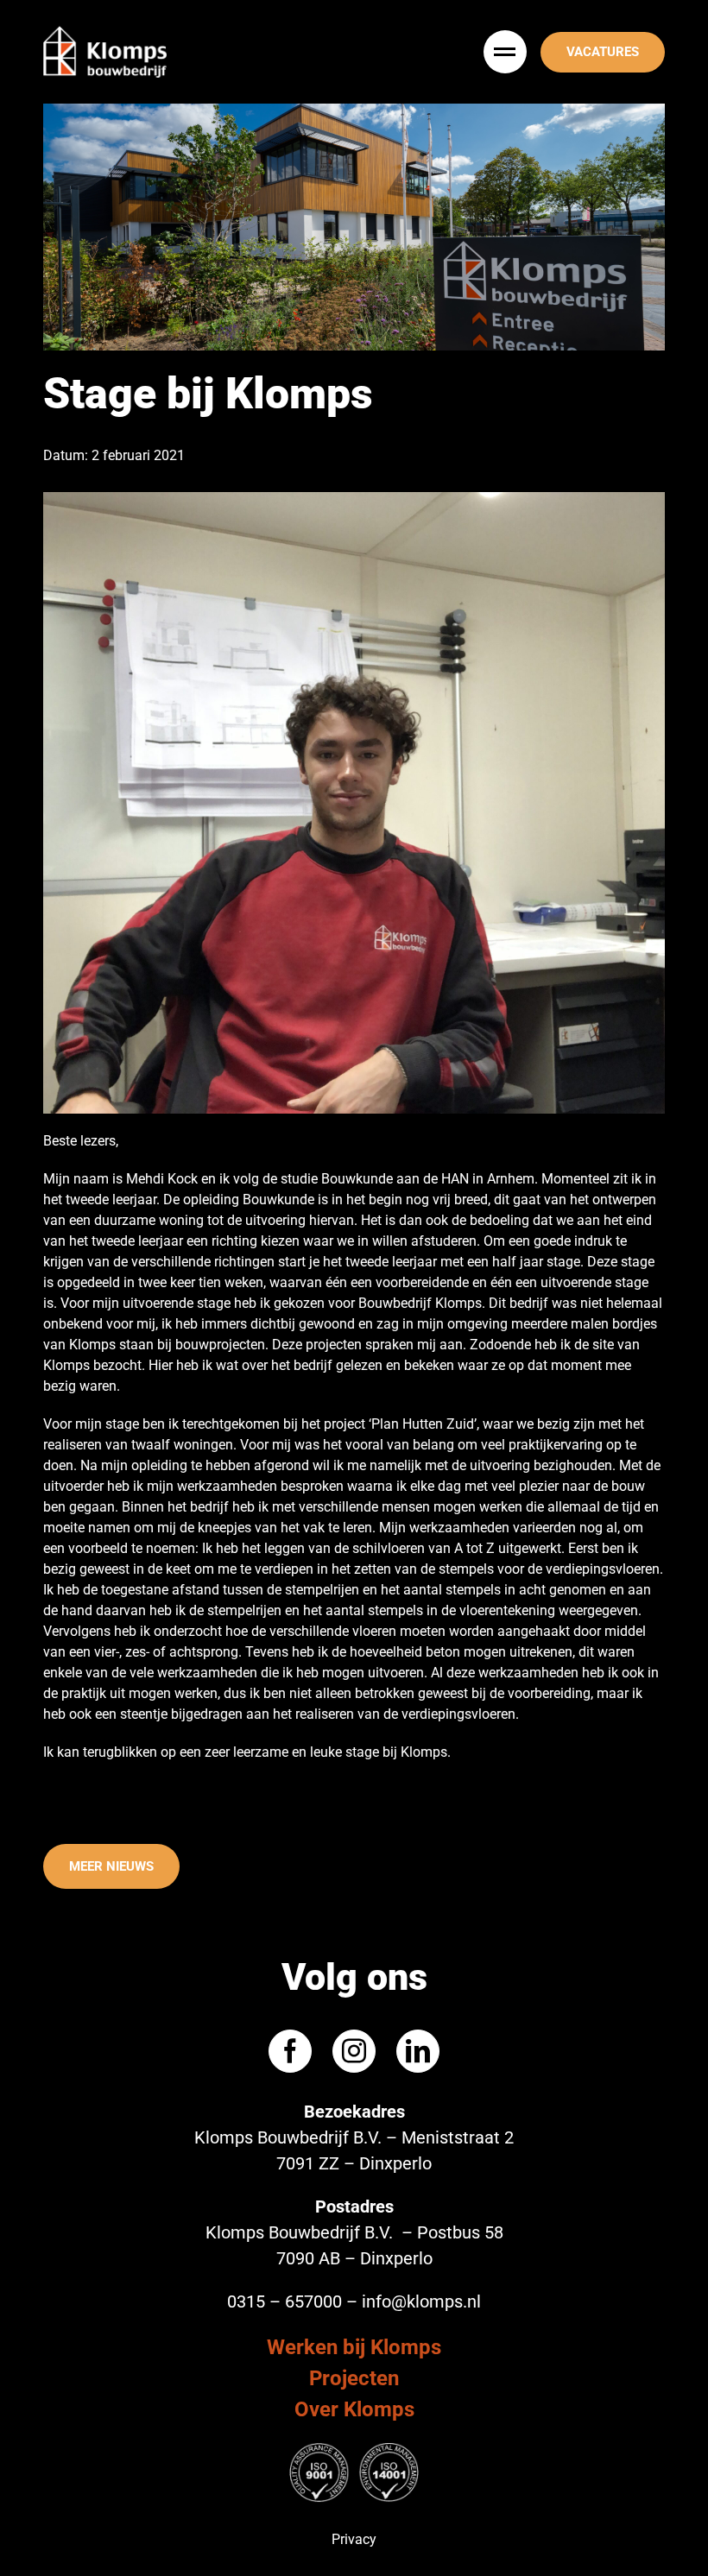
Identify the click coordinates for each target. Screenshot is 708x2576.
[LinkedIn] (418, 2051)
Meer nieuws (111, 1866)
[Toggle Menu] (507, 52)
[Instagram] (354, 2051)
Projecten (354, 2378)
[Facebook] (290, 2051)
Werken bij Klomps (354, 2347)
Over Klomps (354, 2409)
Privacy (354, 2539)
